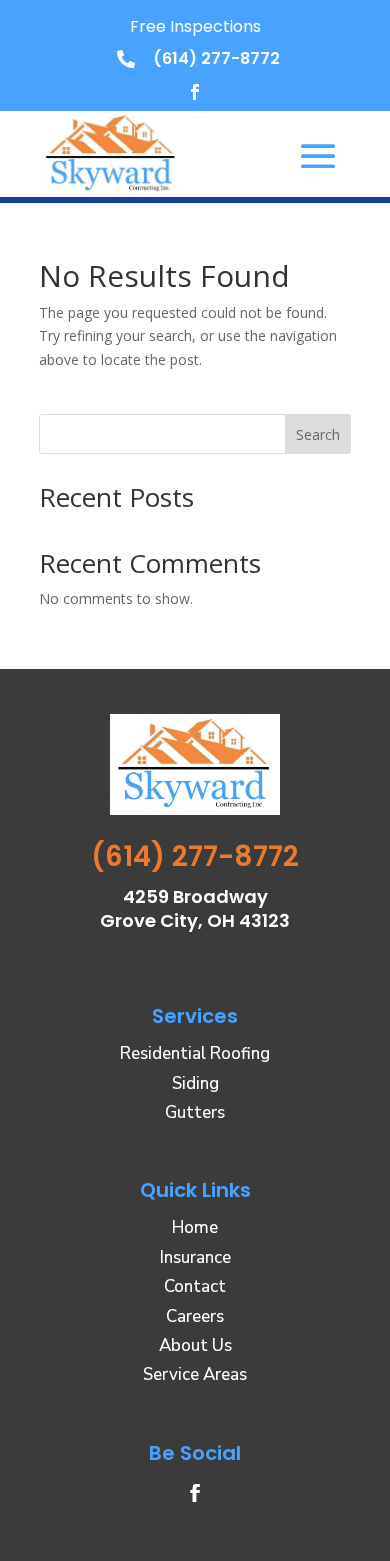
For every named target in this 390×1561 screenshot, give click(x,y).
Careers (195, 1316)
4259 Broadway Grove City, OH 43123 (195, 909)
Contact (195, 1286)
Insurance (195, 1257)
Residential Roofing (195, 1053)
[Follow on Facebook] (195, 92)
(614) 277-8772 (216, 58)
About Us (195, 1345)
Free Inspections (195, 26)
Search (318, 434)
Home (195, 1227)
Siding (195, 1083)
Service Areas (195, 1374)
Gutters (195, 1112)
